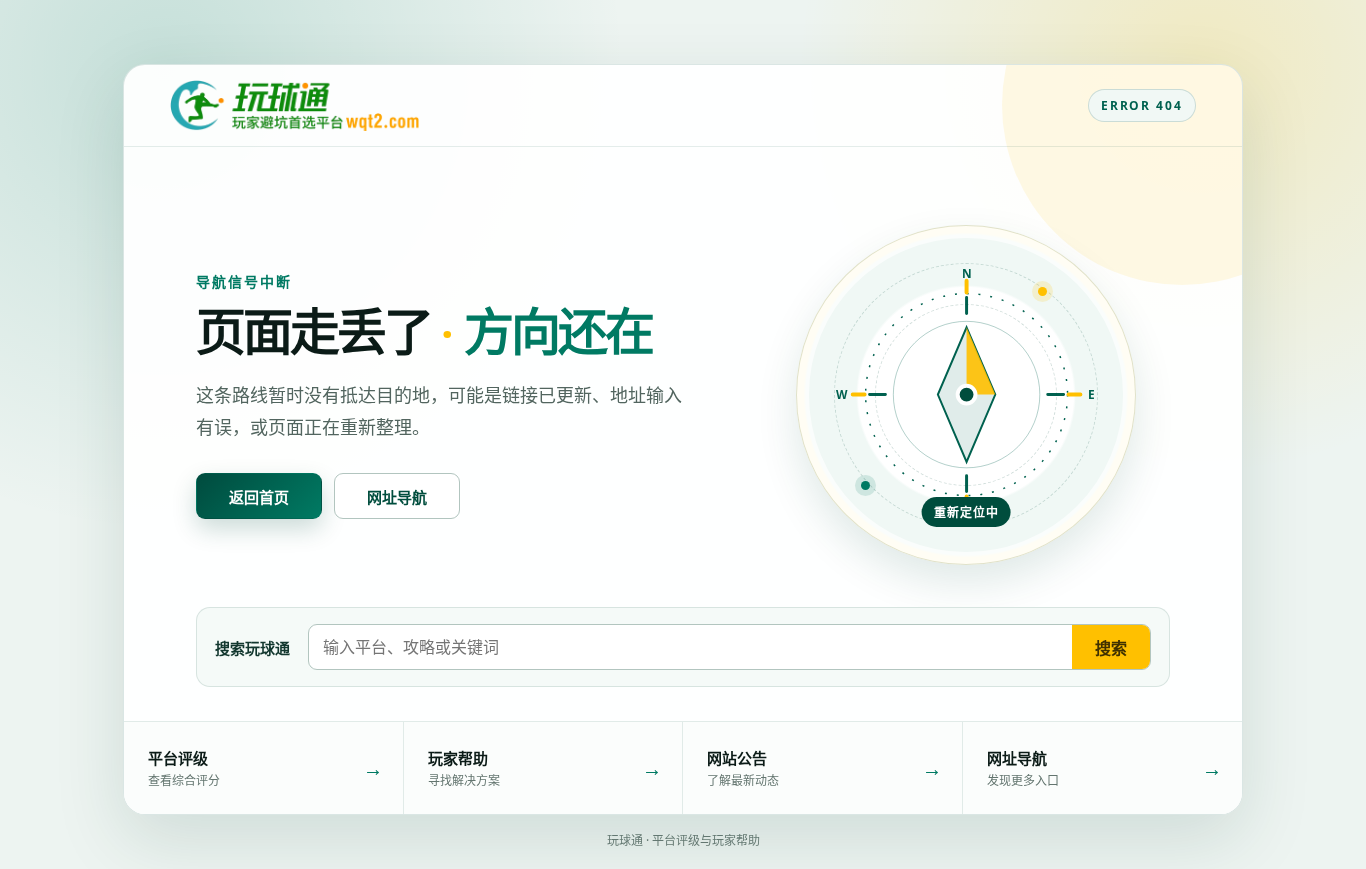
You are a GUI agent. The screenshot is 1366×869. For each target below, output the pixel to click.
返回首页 (259, 497)
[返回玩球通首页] (294, 106)
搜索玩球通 (252, 648)
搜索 (1111, 648)
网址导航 (397, 497)
